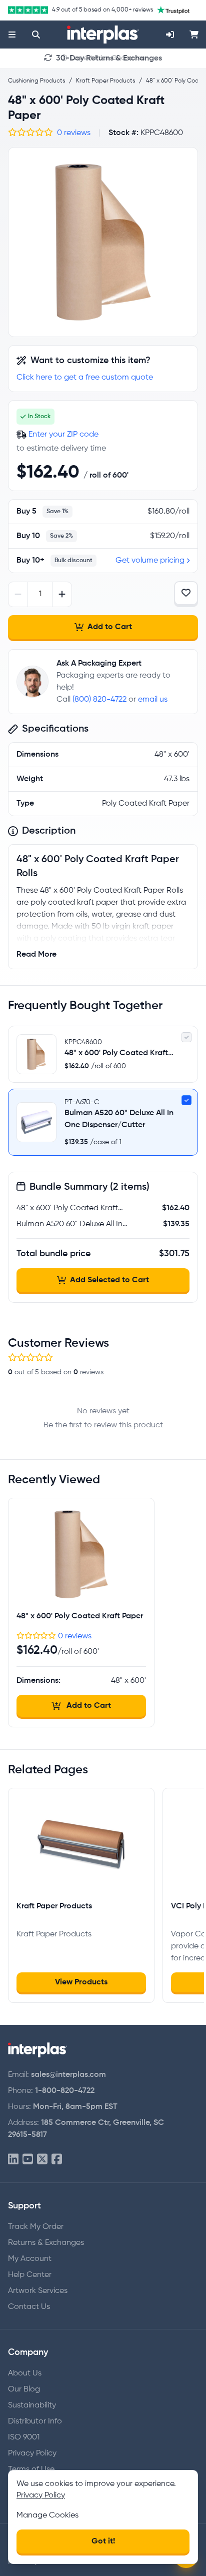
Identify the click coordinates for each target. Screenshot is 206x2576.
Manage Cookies (47, 2515)
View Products (81, 1982)
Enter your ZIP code (63, 435)
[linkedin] (13, 2160)
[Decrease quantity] (18, 594)
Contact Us (29, 2307)
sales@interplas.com (68, 2075)
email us (153, 700)
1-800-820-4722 (65, 2091)
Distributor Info (35, 2421)
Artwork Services (38, 2291)
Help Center (30, 2275)
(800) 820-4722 (99, 700)
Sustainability (32, 2405)
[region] (103, 242)
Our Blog (24, 2389)
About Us (25, 2373)
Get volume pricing (150, 561)
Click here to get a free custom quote (85, 378)
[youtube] (28, 2160)
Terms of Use (31, 2469)
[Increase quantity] (62, 594)
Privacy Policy (32, 2453)
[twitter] (42, 2160)
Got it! (103, 2541)
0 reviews (74, 133)
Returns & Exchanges (46, 2243)
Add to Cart (110, 627)
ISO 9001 (24, 2437)
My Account (30, 2259)
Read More (36, 955)
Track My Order (36, 2227)
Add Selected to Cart (109, 1280)
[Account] (170, 35)
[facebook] (57, 2160)
